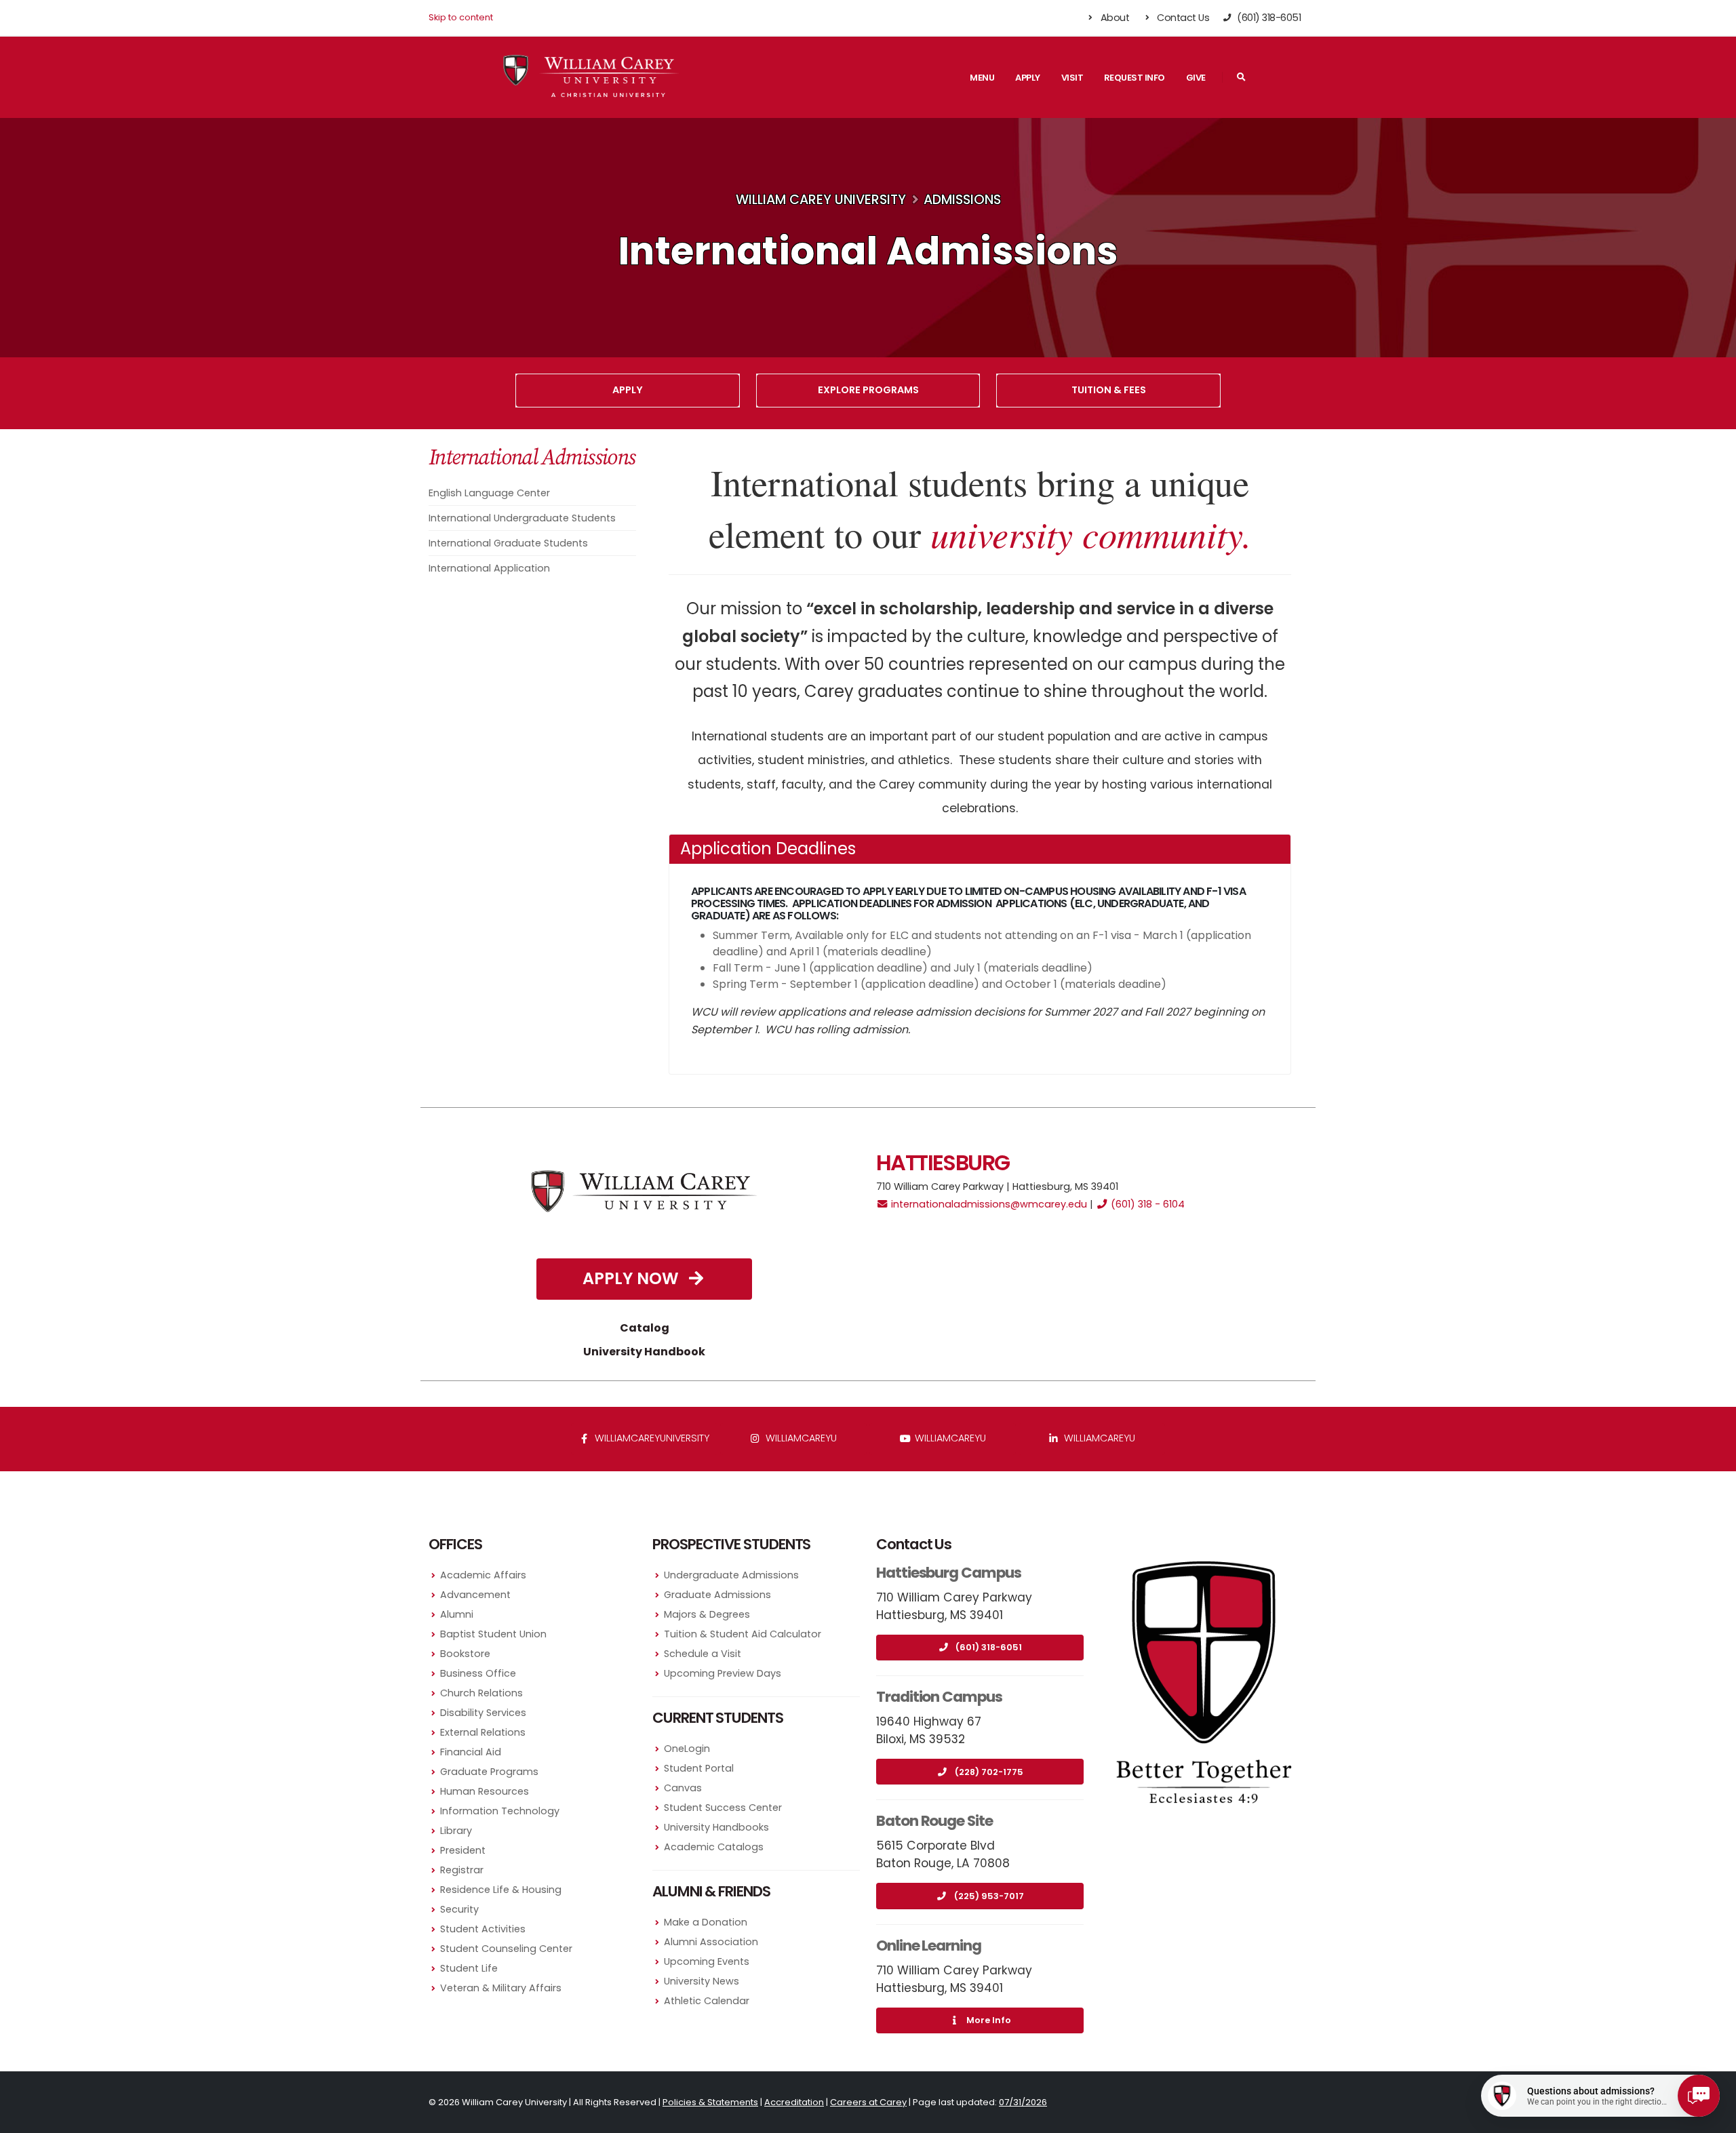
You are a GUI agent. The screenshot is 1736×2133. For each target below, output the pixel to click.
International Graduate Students (508, 543)
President (463, 1850)
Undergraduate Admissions (731, 1575)
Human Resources (485, 1791)
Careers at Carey (868, 2102)
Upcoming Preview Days (723, 1673)
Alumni (457, 1614)
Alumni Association (711, 1942)
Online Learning (929, 1946)
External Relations (483, 1732)
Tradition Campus (939, 1697)
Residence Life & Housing (501, 1890)
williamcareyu (800, 1438)
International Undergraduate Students (522, 518)
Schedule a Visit (703, 1654)
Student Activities (483, 1929)
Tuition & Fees (1109, 390)
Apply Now (633, 1278)
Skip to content (461, 17)
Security (459, 1909)
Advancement (475, 1595)
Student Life (469, 1968)
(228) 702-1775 (989, 1772)
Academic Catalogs (714, 1847)
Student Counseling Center (506, 1949)
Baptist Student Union (493, 1634)
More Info (989, 2020)
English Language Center (489, 493)
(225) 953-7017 (989, 1896)
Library (456, 1831)
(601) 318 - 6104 (1146, 1204)
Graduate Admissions (717, 1595)
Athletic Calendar (707, 2001)
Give (1196, 78)
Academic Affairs (483, 1575)
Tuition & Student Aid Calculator (743, 1634)
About (1113, 18)
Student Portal (699, 1768)
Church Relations (481, 1693)
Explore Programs (868, 390)
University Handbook (644, 1352)
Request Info (1135, 78)
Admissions (962, 200)
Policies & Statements (710, 2102)
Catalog (645, 1328)
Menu (982, 78)
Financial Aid (471, 1752)
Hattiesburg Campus (949, 1573)
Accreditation (794, 2102)
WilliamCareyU (949, 1438)
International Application (489, 568)
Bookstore (465, 1654)
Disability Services (483, 1713)
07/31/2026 (1023, 2102)
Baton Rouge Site (934, 1821)
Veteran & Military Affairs (501, 1988)
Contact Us (1182, 18)
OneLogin (687, 1749)
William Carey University (821, 200)
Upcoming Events (707, 1961)
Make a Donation (706, 1922)
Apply (1028, 78)
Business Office (478, 1673)
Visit (1072, 78)
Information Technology (500, 1811)
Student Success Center (723, 1808)
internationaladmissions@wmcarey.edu (988, 1204)
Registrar (462, 1870)
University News (702, 1981)
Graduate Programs (489, 1772)
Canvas (683, 1788)
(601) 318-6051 (989, 1647)
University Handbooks (716, 1827)
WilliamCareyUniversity (651, 1438)
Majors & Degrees (707, 1614)
